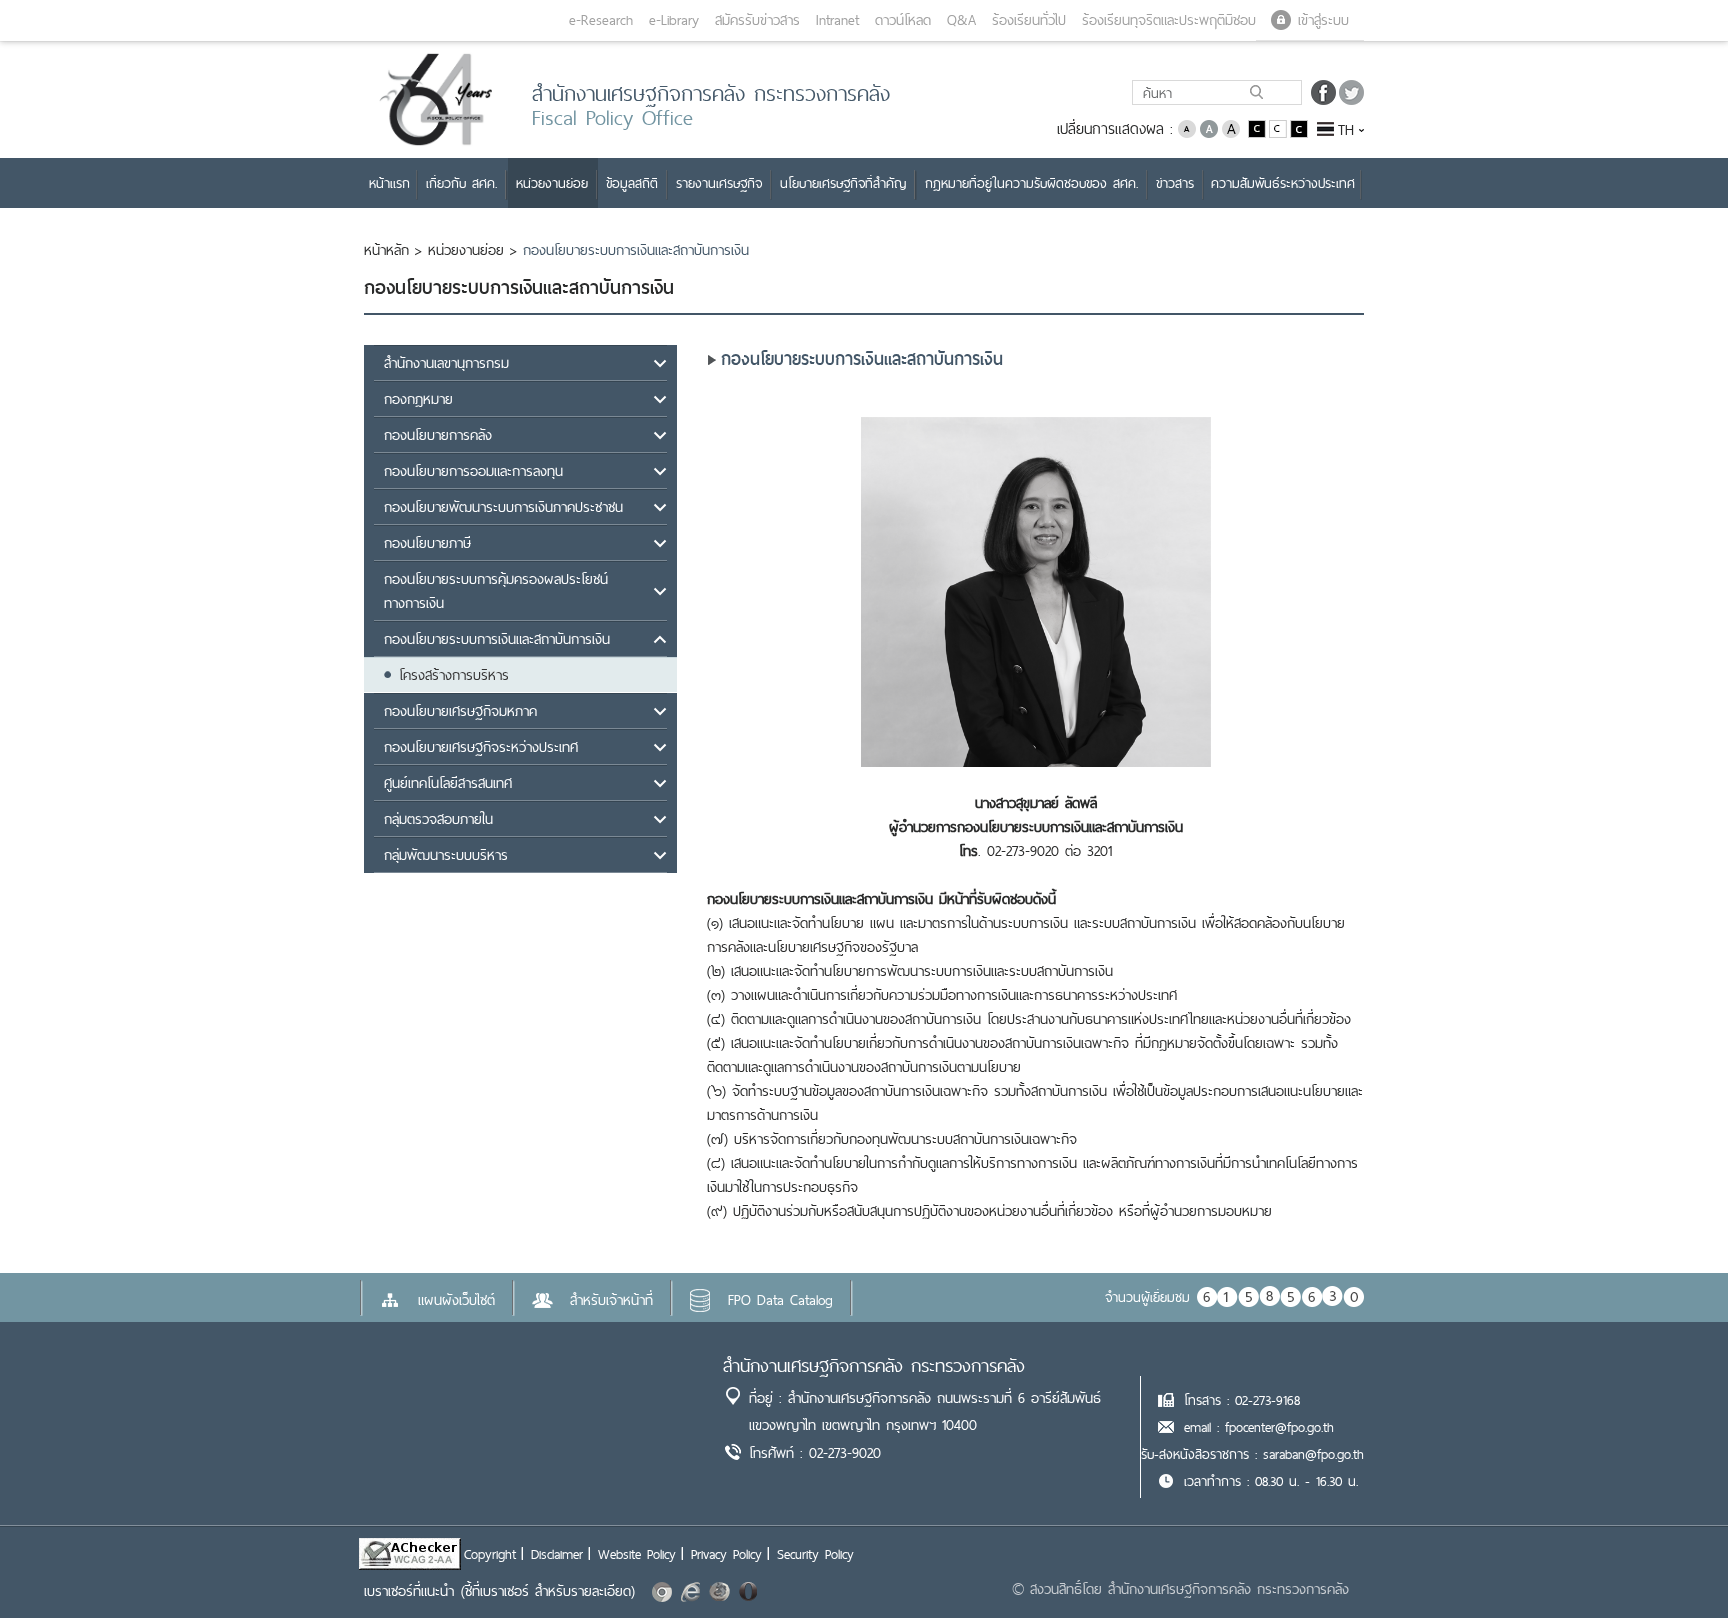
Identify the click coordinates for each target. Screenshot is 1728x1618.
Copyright (490, 1554)
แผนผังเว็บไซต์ (456, 1300)
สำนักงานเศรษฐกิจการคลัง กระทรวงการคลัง (874, 1365)
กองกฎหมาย (418, 399)
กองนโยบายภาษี (427, 543)
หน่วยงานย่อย (466, 250)
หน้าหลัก (386, 250)
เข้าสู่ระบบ (1323, 20)
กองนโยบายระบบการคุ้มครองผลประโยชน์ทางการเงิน (496, 591)
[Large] (1231, 127)
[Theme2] (1279, 127)
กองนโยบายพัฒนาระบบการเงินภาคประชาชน (503, 507)
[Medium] (1209, 127)
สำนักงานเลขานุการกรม (446, 363)
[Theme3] (1299, 127)
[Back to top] (1672, 1562)
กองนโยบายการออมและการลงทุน (473, 471)
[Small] (1187, 127)
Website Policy (637, 1554)
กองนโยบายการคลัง (438, 435)
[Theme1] (1258, 127)
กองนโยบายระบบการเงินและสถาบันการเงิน (497, 639)
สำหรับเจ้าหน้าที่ (611, 1300)
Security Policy (815, 1554)
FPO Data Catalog (780, 1300)
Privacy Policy (726, 1554)
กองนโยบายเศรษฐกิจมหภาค (460, 711)
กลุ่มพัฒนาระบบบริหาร (446, 855)
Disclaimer (557, 1554)
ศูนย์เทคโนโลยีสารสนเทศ (448, 783)
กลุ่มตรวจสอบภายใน (438, 819)
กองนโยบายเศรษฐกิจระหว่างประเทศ (481, 747)
